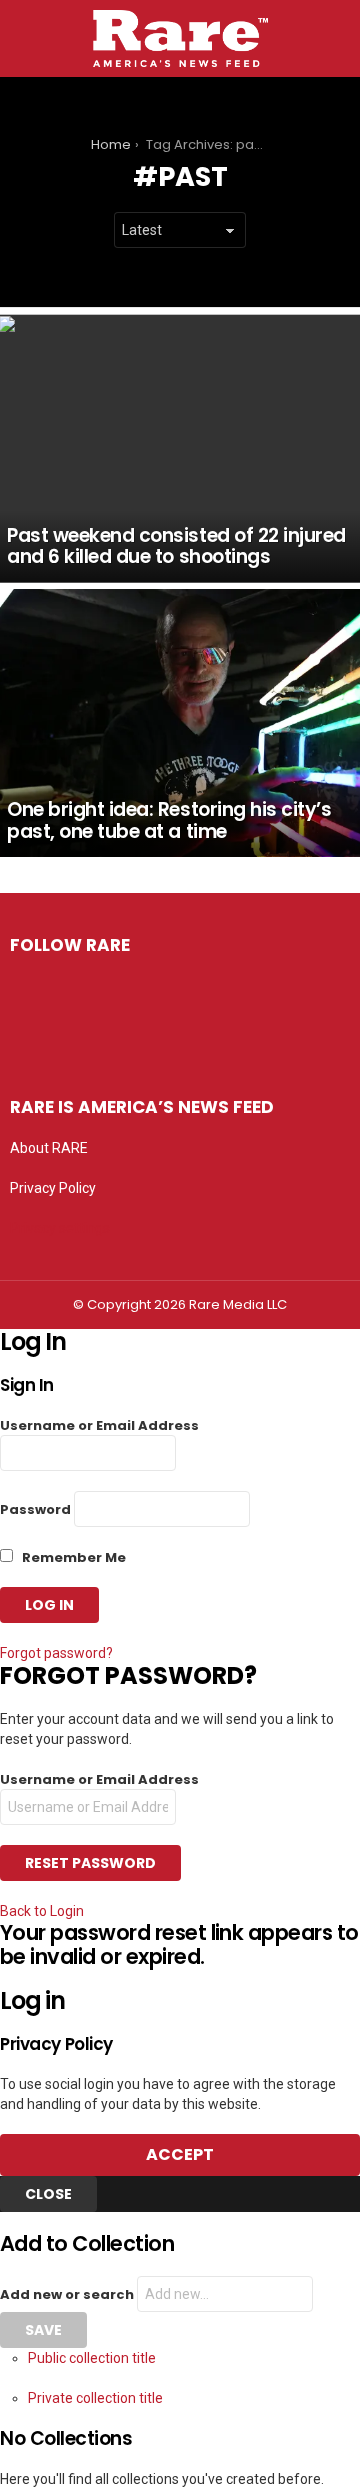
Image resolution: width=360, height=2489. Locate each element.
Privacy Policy (53, 1188)
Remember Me (72, 1557)
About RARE (49, 1148)
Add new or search (68, 2294)
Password (35, 1509)
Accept (180, 2154)
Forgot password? (56, 1653)
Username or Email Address (99, 1425)
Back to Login (42, 1911)
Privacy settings (60, 1228)
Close (48, 2194)
